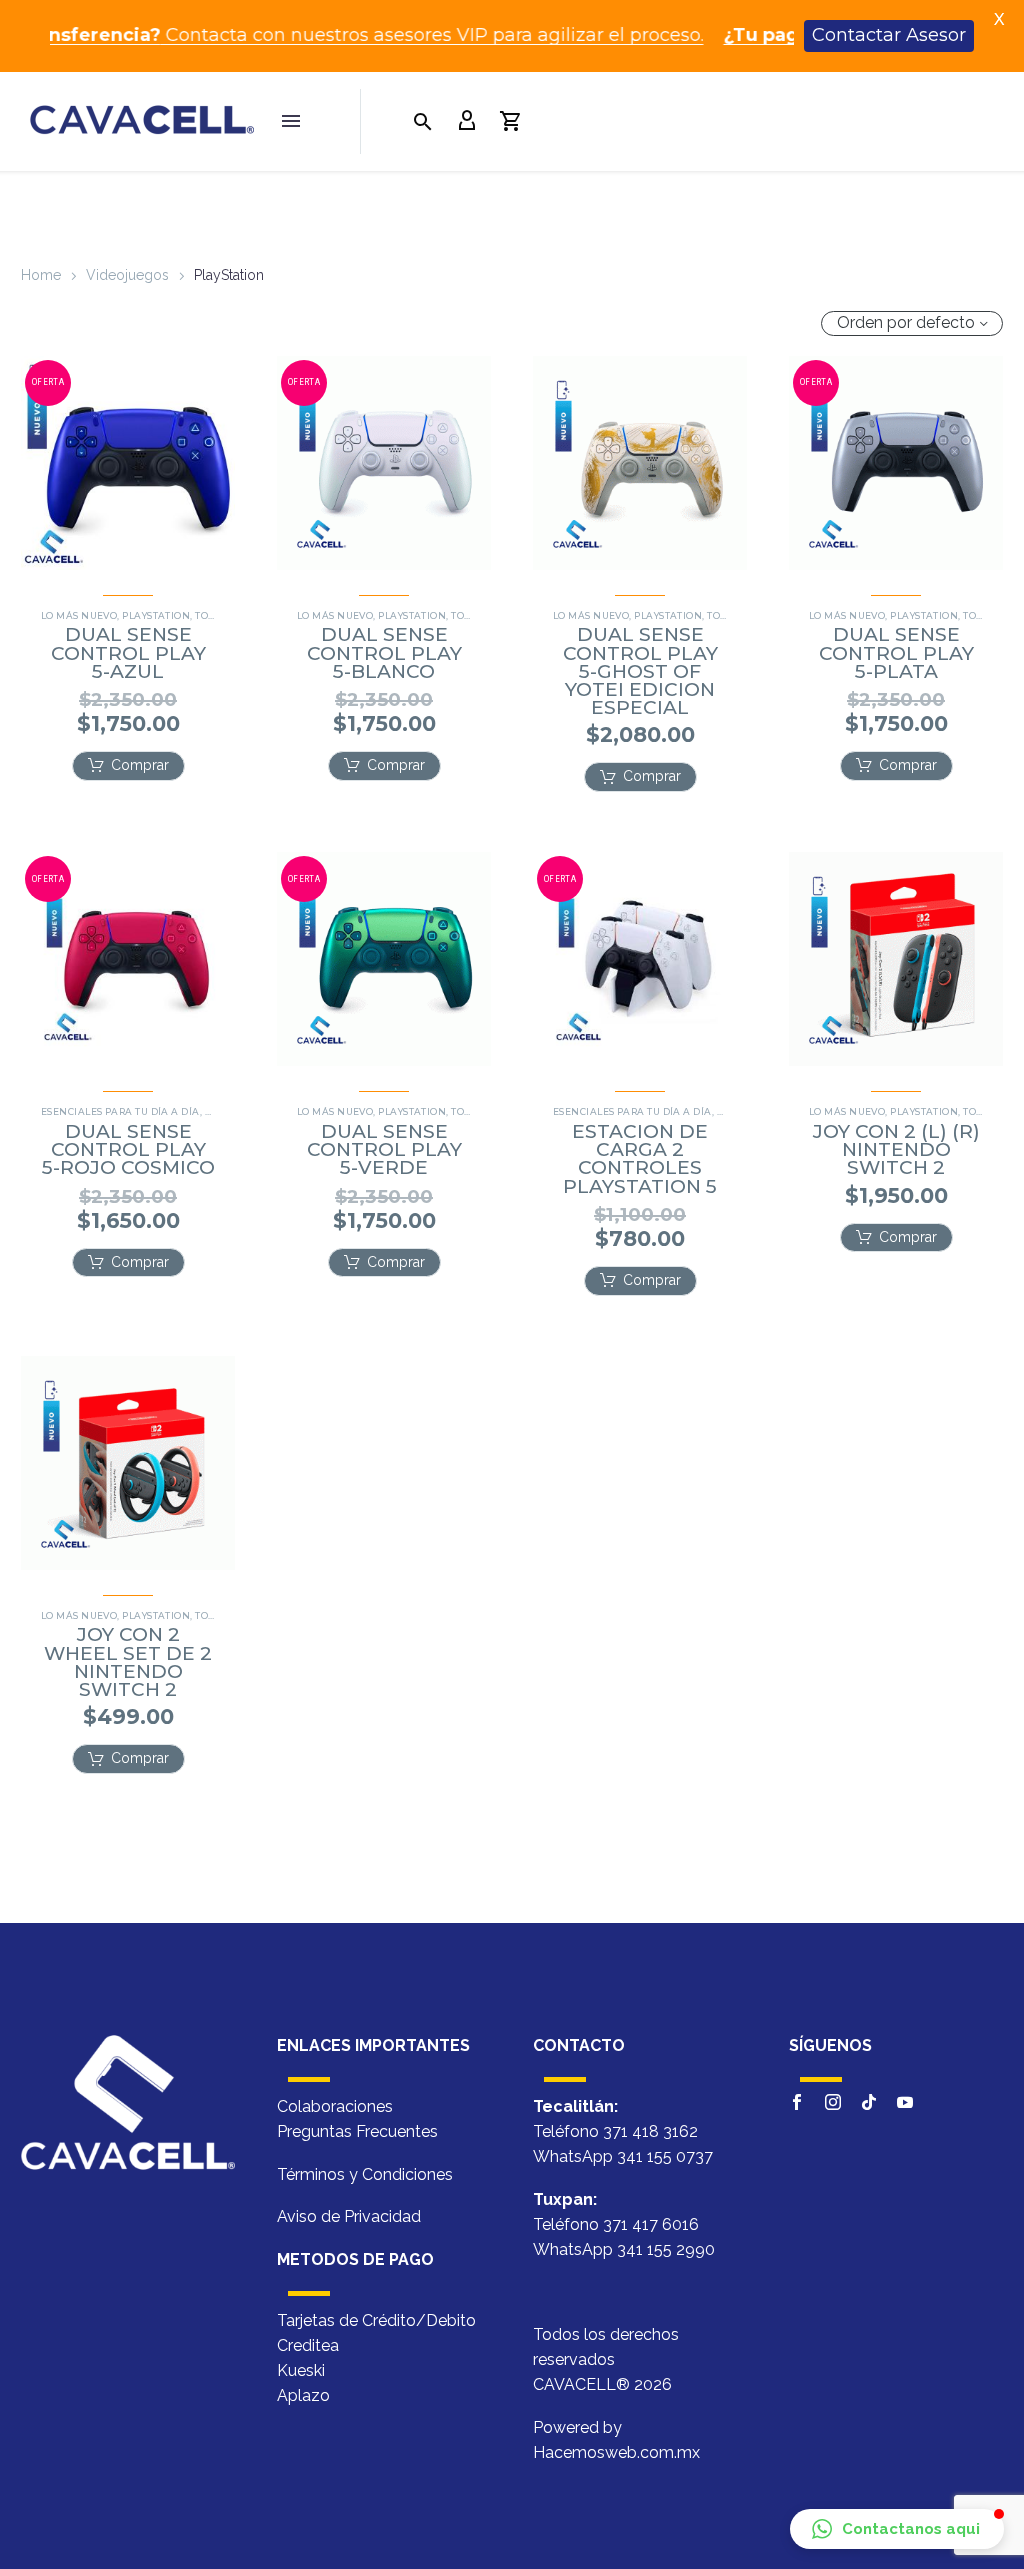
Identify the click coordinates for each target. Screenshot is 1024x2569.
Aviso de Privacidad (349, 2216)
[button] (128, 766)
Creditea (308, 2345)
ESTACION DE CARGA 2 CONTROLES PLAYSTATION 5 (640, 1159)
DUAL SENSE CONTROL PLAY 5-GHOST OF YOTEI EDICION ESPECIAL (640, 671)
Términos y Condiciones (365, 2174)
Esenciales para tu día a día (120, 1111)
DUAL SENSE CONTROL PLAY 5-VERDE (384, 1149)
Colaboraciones (335, 2106)
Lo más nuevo (79, 615)
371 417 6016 (651, 2224)
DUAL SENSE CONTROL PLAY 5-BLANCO (384, 652)
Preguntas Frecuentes (357, 2131)
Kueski (301, 2370)
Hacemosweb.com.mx (616, 2452)
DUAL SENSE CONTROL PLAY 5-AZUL (128, 652)
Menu (291, 121)
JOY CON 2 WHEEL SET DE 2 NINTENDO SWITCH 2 (128, 1662)
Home (41, 275)
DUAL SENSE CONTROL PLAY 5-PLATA (896, 652)
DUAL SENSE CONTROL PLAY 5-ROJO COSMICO (128, 1149)
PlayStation (156, 615)
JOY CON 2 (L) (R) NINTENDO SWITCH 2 (896, 1149)
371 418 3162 (650, 2131)
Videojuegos (127, 275)
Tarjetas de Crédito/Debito (376, 2320)
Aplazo (303, 2395)
